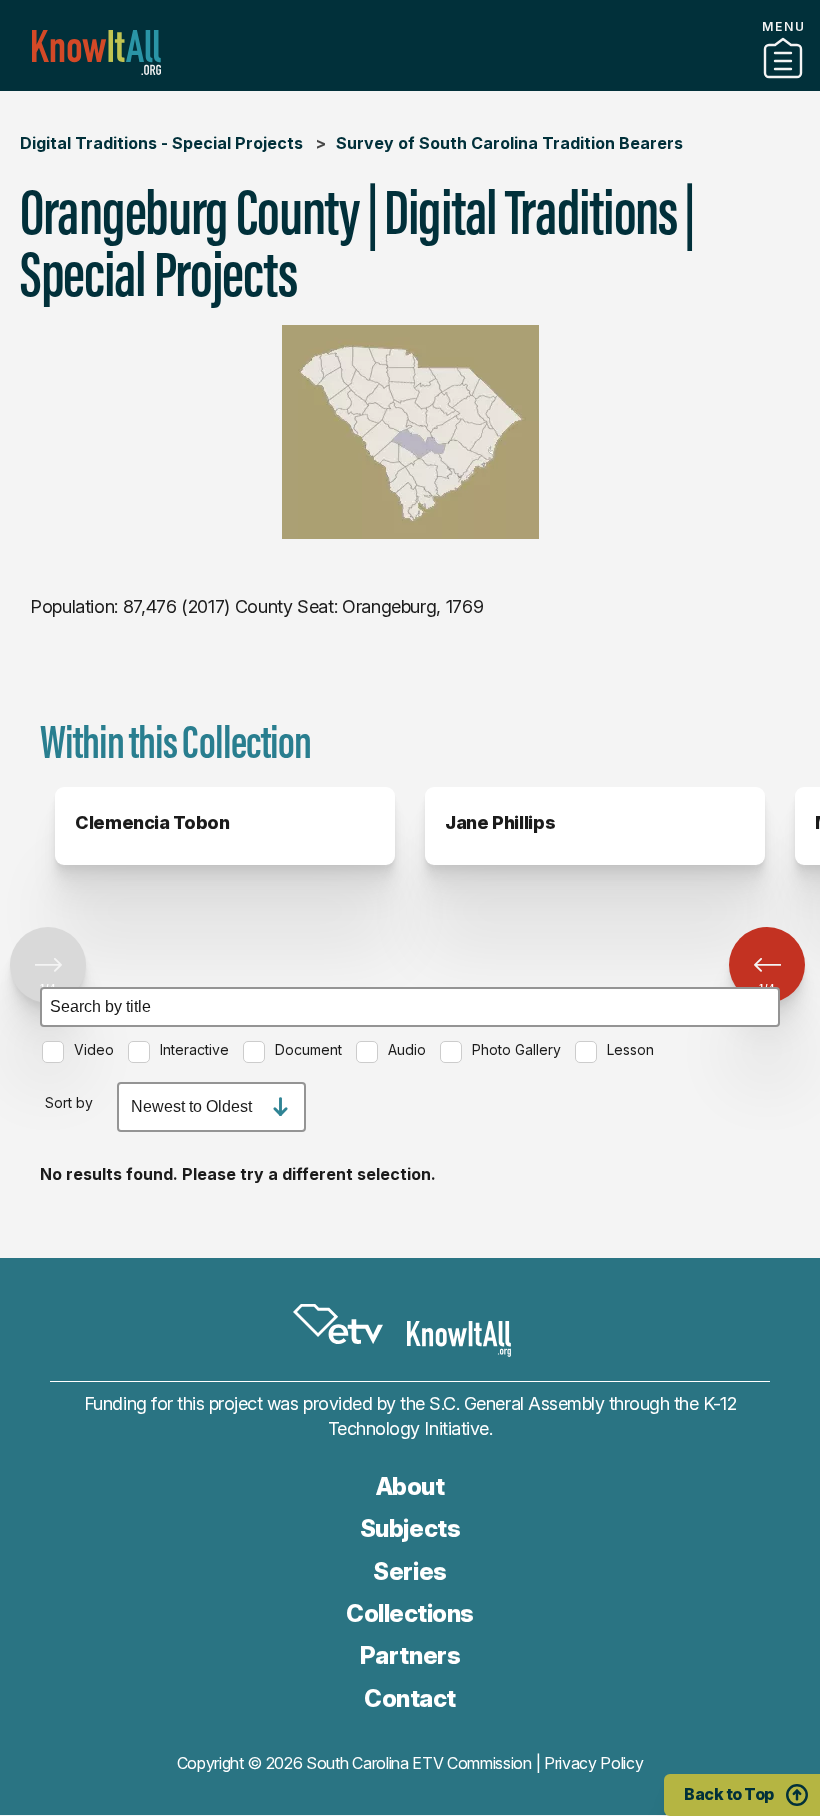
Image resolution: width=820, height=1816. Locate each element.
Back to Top (729, 1794)
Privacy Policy (594, 1763)
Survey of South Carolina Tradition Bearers (509, 143)
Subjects (410, 1528)
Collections (410, 1613)
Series (409, 1571)
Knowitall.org (96, 52)
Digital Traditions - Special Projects (161, 143)
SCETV (338, 1325)
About (410, 1486)
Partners (410, 83)
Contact (410, 1698)
